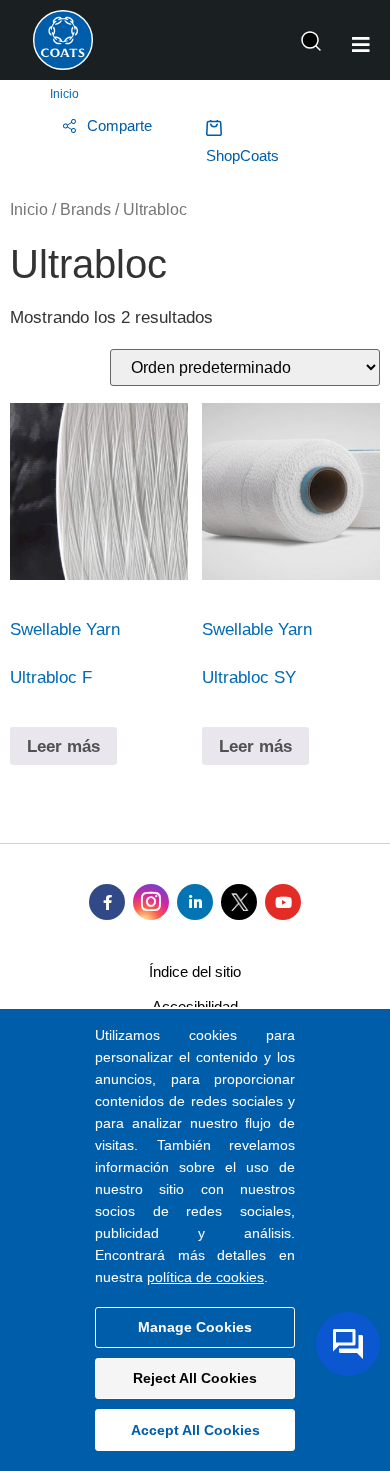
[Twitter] (239, 902)
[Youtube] (283, 902)
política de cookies (205, 1277)
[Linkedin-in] (195, 902)
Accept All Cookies (195, 1430)
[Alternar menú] (361, 45)
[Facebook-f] (107, 902)
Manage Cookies (195, 1327)
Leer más (63, 746)
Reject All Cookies (195, 1378)
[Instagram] (151, 902)
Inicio (64, 94)
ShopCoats (242, 155)
